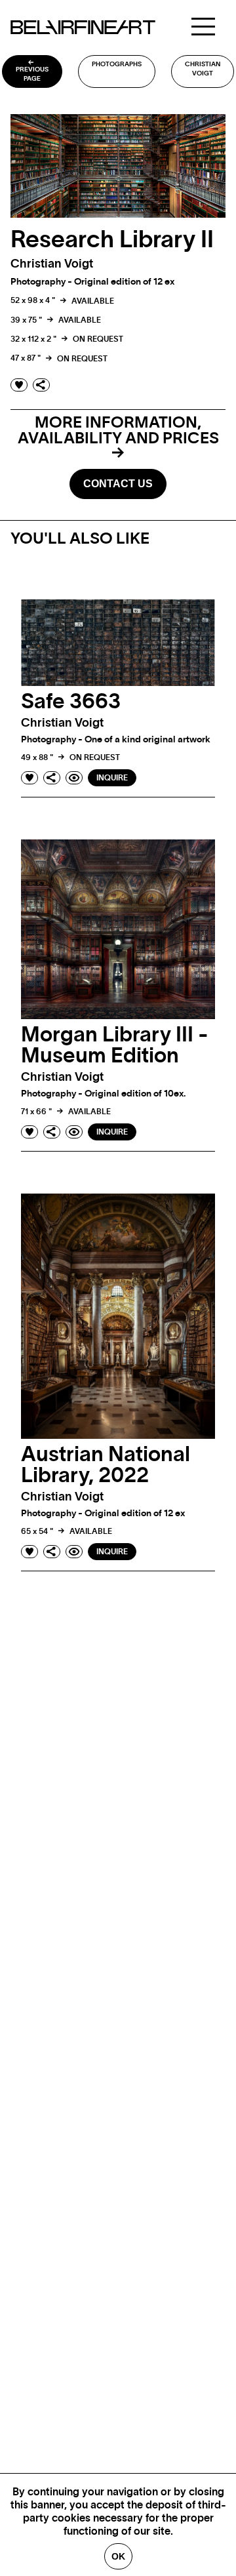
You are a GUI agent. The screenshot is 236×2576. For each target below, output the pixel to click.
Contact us (118, 484)
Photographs (117, 64)
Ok (118, 2556)
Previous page (32, 74)
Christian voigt (203, 69)
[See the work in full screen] (74, 778)
